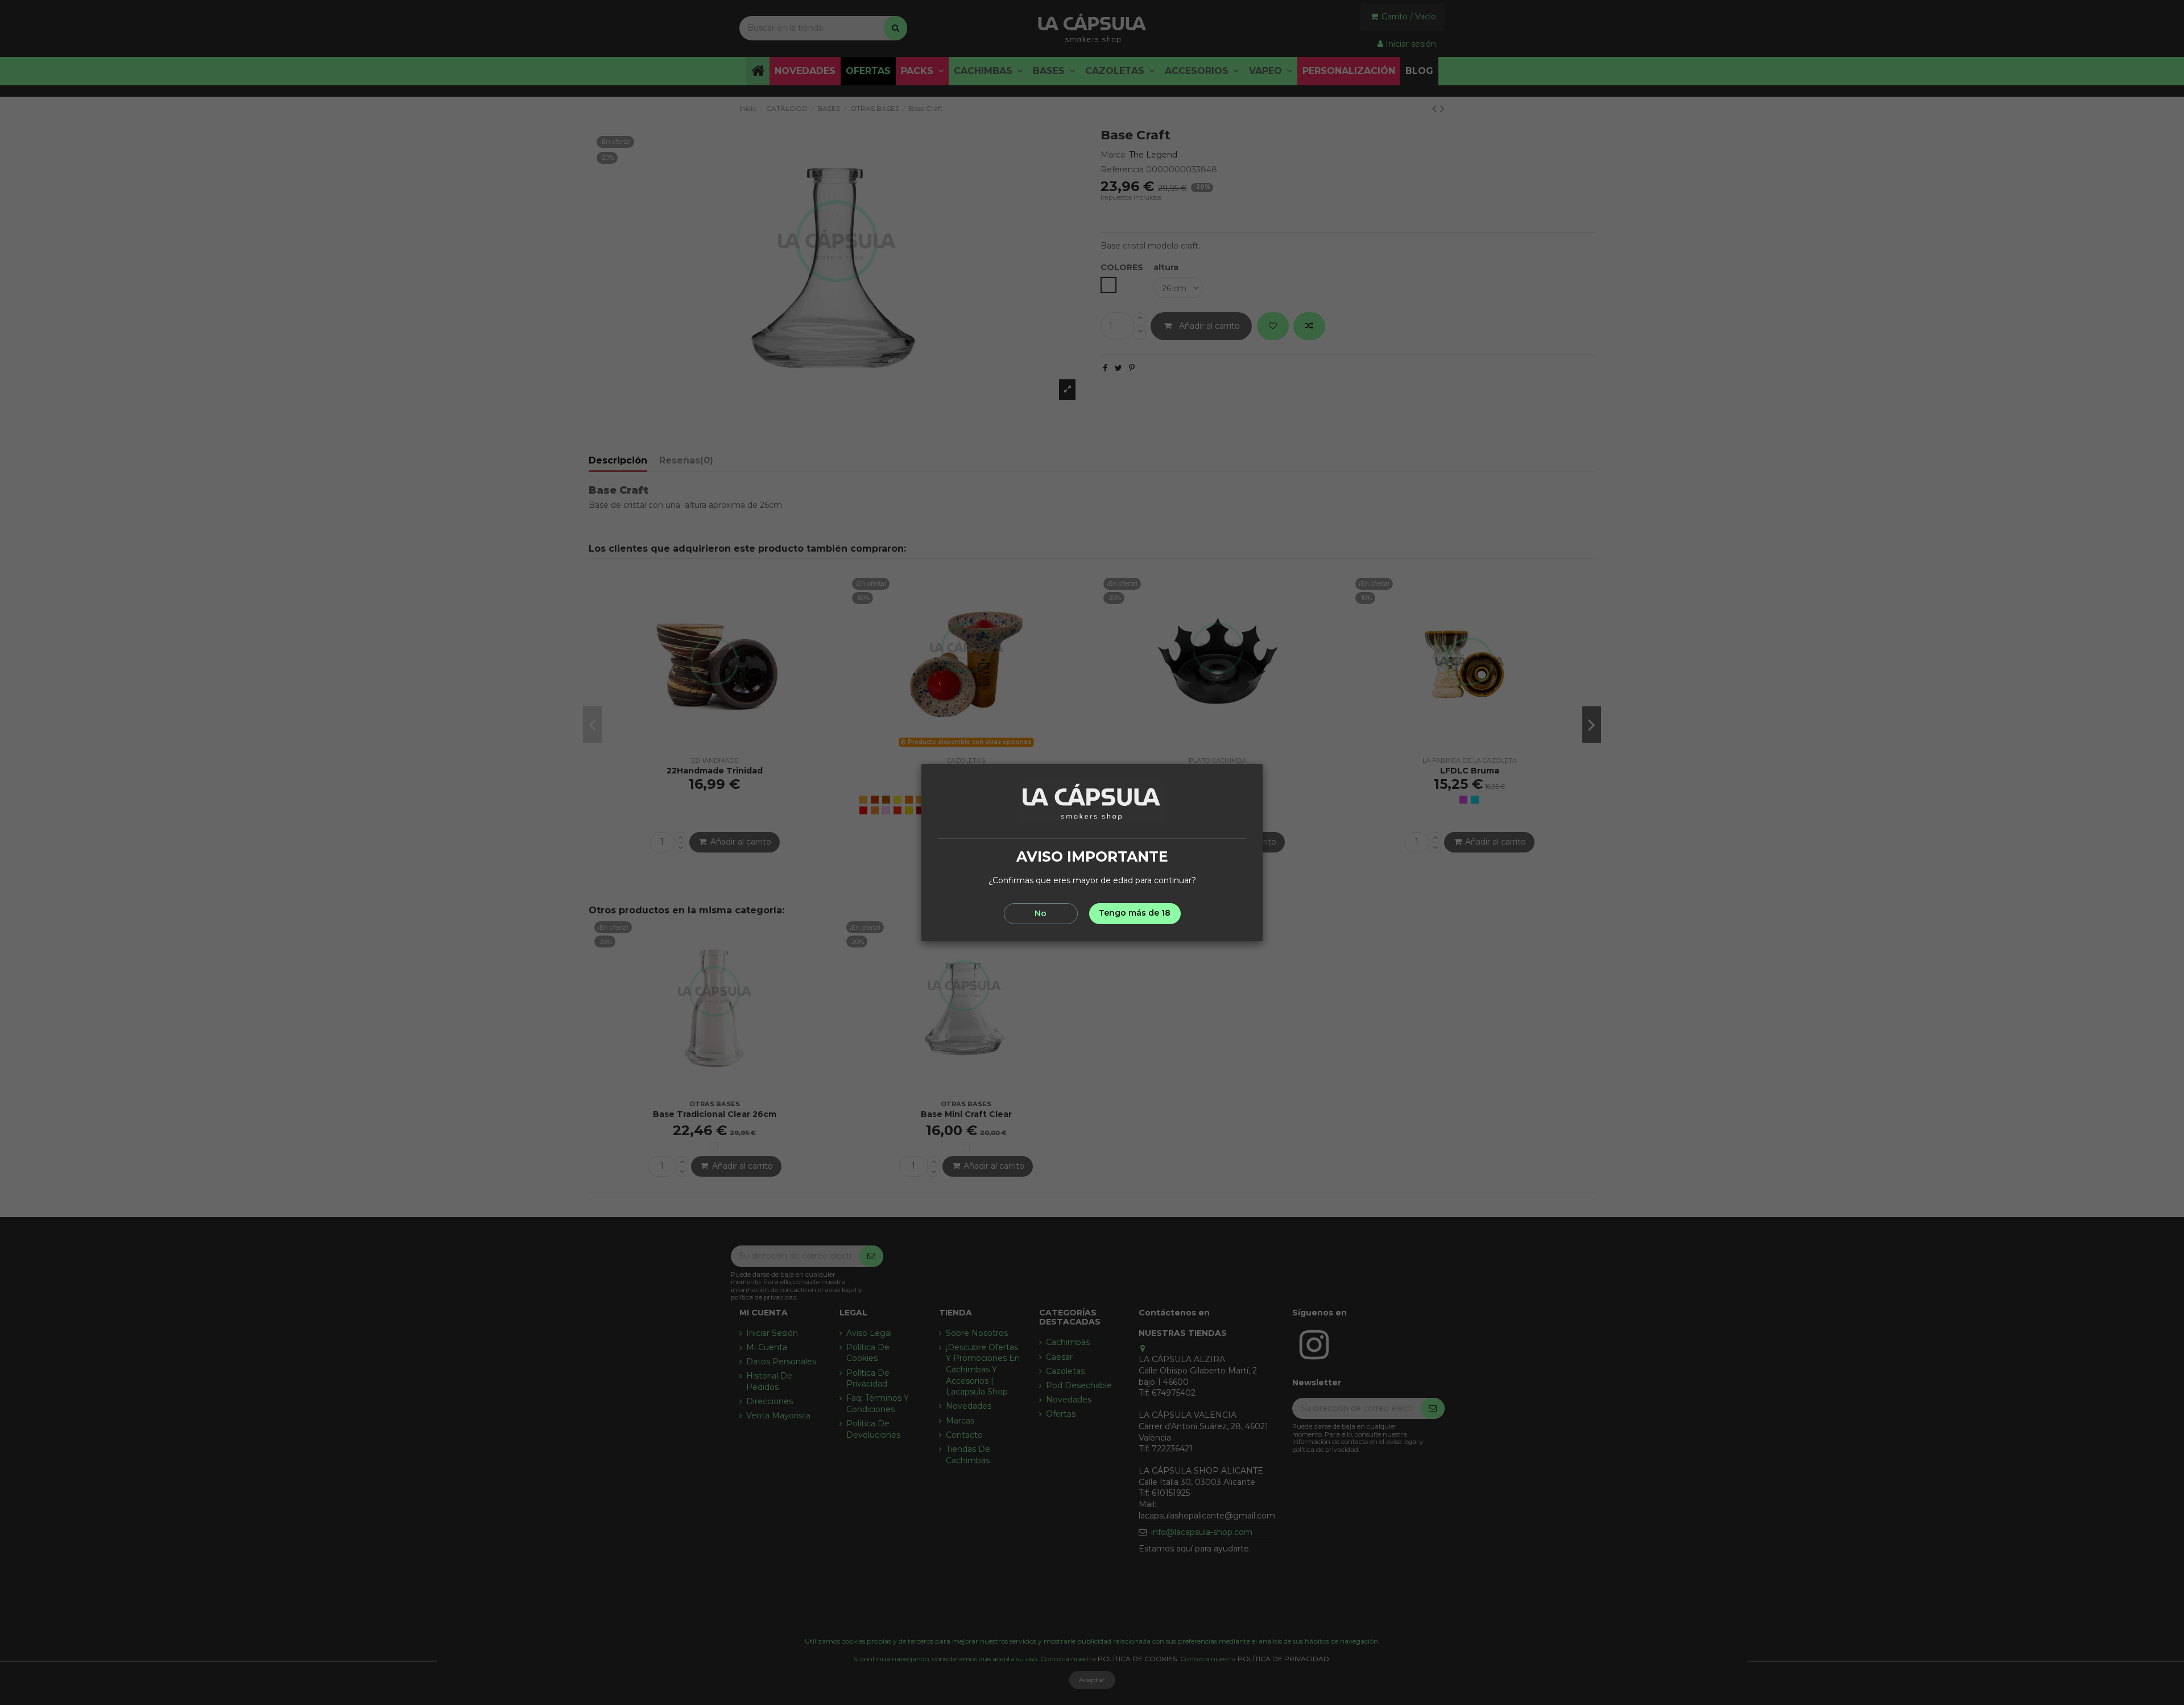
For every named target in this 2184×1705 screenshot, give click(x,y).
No (1041, 913)
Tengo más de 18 (1135, 913)
